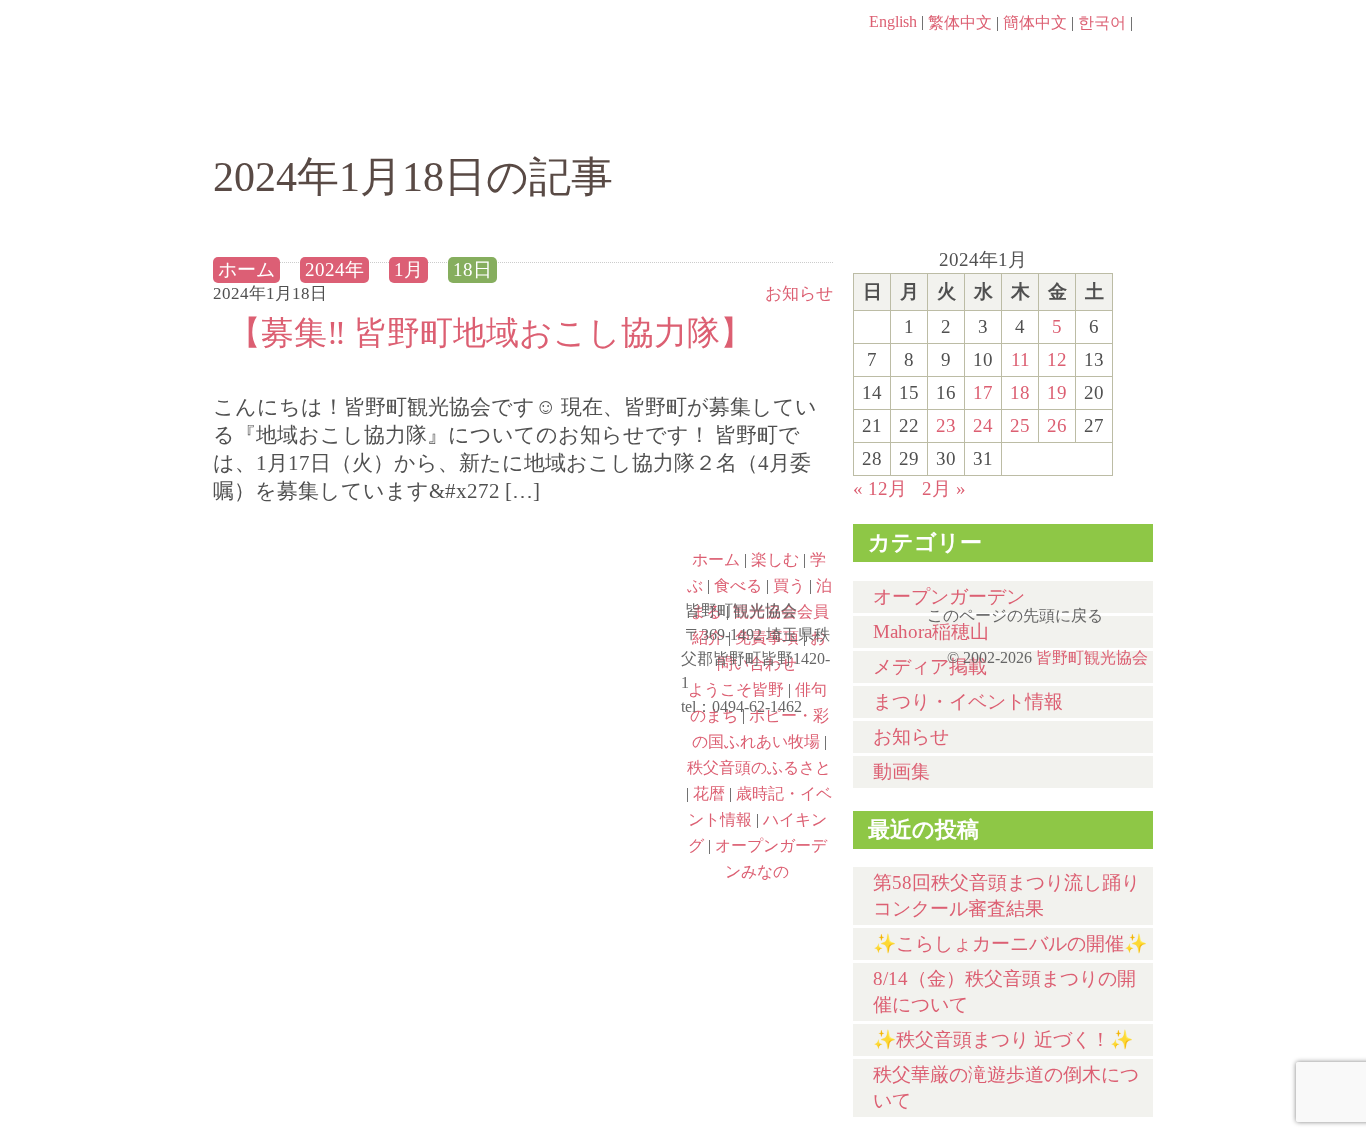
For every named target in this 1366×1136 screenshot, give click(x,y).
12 (1057, 359)
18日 (472, 269)
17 (983, 392)
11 (1020, 359)
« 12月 (880, 488)
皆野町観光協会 (1092, 657)
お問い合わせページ (1038, 60)
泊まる (1072, 117)
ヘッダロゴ (348, 50)
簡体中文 (1035, 22)
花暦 (709, 793)
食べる (750, 117)
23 (946, 425)
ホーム (280, 117)
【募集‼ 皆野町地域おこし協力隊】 (490, 332)
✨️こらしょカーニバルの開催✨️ (1010, 943)
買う (911, 117)
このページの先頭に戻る (1133, 609)
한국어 (1102, 22)
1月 (408, 269)
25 (1020, 425)
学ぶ (589, 117)
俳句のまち (565, 587)
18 (1020, 392)
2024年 (334, 269)
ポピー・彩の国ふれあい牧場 (329, 759)
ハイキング (329, 845)
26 (1057, 425)
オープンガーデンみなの (565, 845)
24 (983, 425)
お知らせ (911, 736)
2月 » (944, 488)
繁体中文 (960, 22)
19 (1057, 392)
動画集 (901, 771)
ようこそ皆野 (329, 587)
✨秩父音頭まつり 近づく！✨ (1003, 1039)
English (893, 21)
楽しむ (428, 117)
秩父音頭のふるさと (565, 759)
